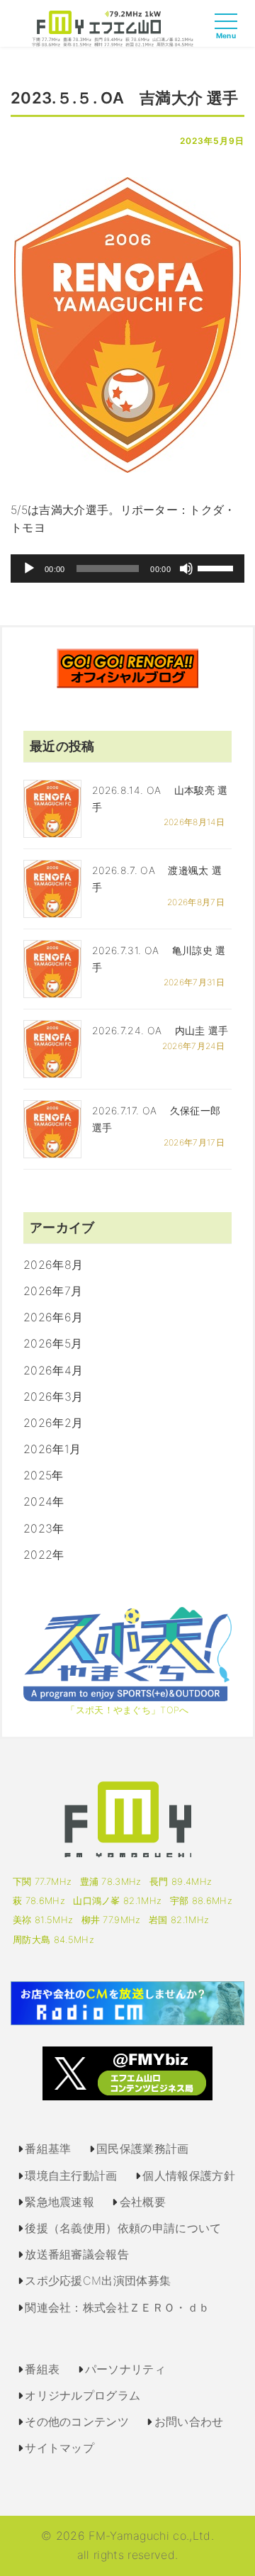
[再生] (29, 569)
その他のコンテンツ (77, 2421)
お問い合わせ (189, 2421)
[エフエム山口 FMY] (113, 28)
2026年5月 (53, 1343)
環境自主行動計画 (71, 2175)
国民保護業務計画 (143, 2149)
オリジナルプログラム (83, 2395)
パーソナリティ (125, 2369)
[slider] (217, 567)
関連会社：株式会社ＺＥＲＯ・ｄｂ (117, 2307)
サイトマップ (59, 2448)
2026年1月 (52, 1449)
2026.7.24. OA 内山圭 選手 (160, 1030)
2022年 (44, 1555)
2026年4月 (53, 1370)
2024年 (44, 1501)
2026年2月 (53, 1423)
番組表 (42, 2369)
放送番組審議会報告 (77, 2254)
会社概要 (143, 2202)
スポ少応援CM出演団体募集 (98, 2280)
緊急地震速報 (59, 2202)
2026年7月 (53, 1291)
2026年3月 (53, 1396)
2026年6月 (53, 1317)
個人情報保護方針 (189, 2175)
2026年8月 (53, 1265)
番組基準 (48, 2149)
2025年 (44, 1475)
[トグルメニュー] (229, 34)
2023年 (44, 1528)
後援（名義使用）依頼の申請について (123, 2228)
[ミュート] (186, 569)
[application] (127, 569)
